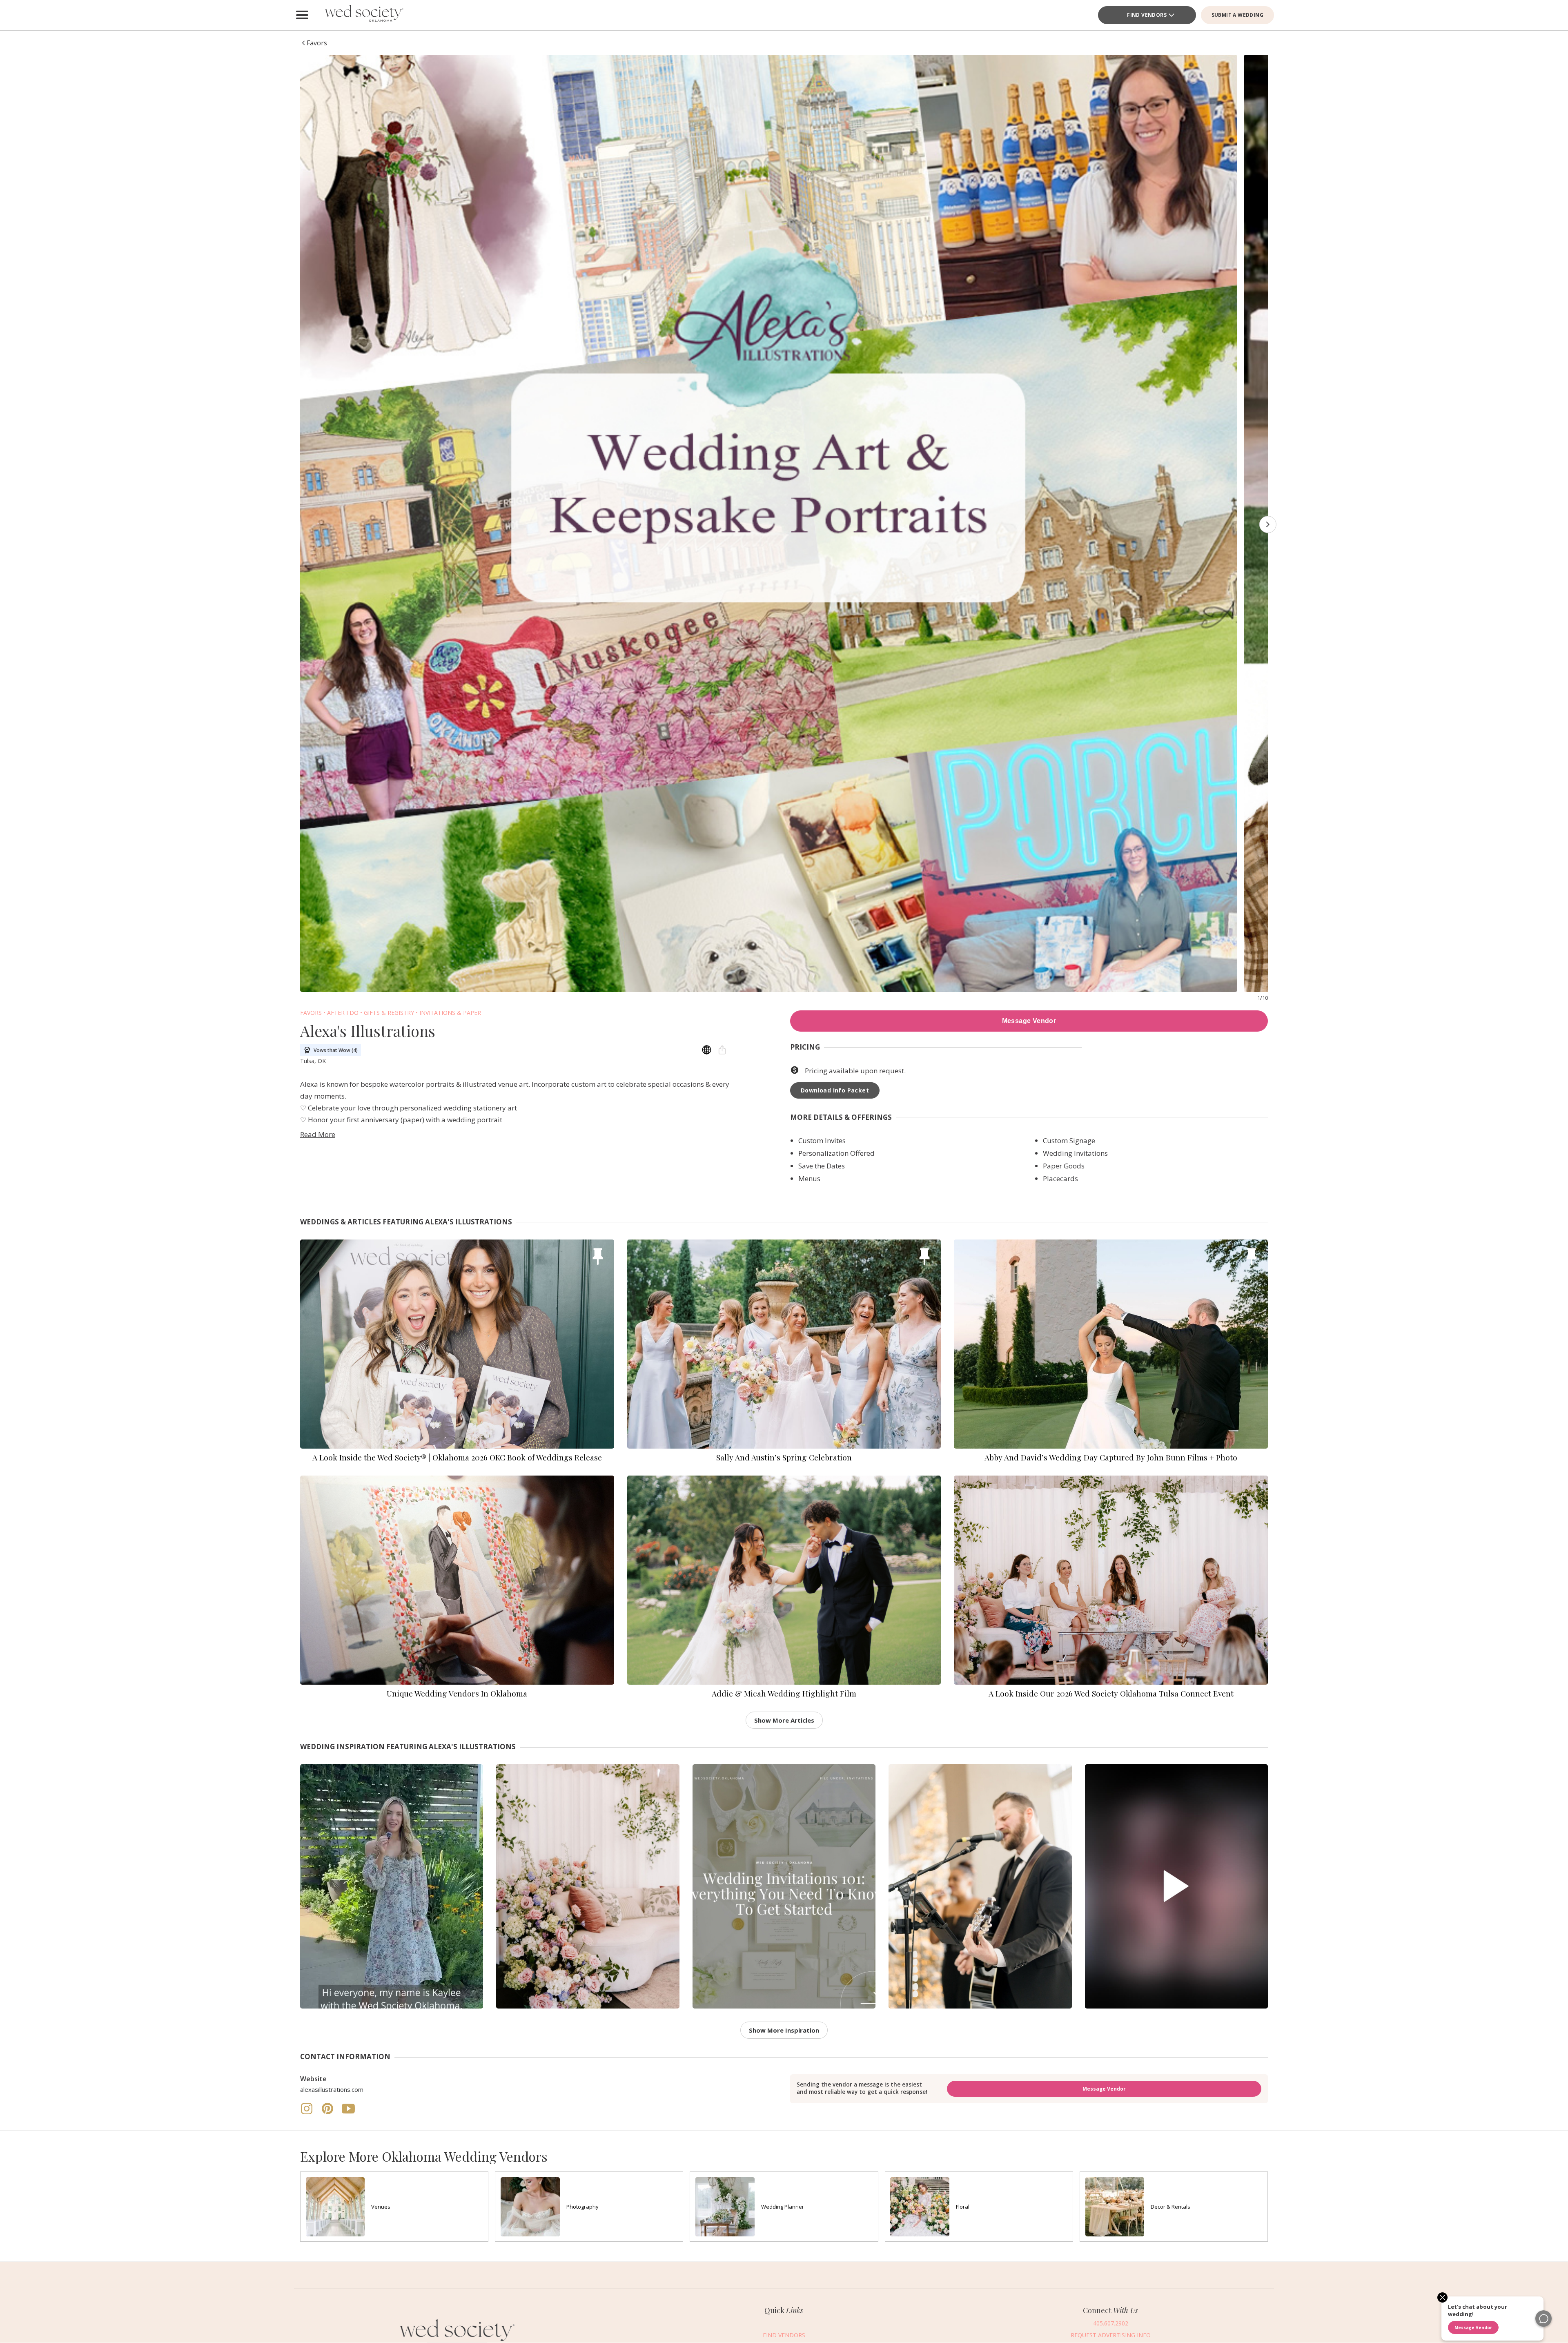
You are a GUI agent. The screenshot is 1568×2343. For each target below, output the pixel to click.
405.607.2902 (1111, 2324)
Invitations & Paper (450, 1013)
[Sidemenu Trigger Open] (302, 15)
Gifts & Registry (389, 1013)
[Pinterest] (328, 2113)
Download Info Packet (835, 1090)
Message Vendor (1029, 1021)
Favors (311, 1013)
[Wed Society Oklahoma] (363, 15)
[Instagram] (307, 2113)
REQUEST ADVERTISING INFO (1111, 2335)
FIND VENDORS (1147, 15)
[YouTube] (348, 2113)
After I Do (343, 1013)
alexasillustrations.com (332, 2089)
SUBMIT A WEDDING (1237, 15)
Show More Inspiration (784, 2030)
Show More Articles (784, 1720)
